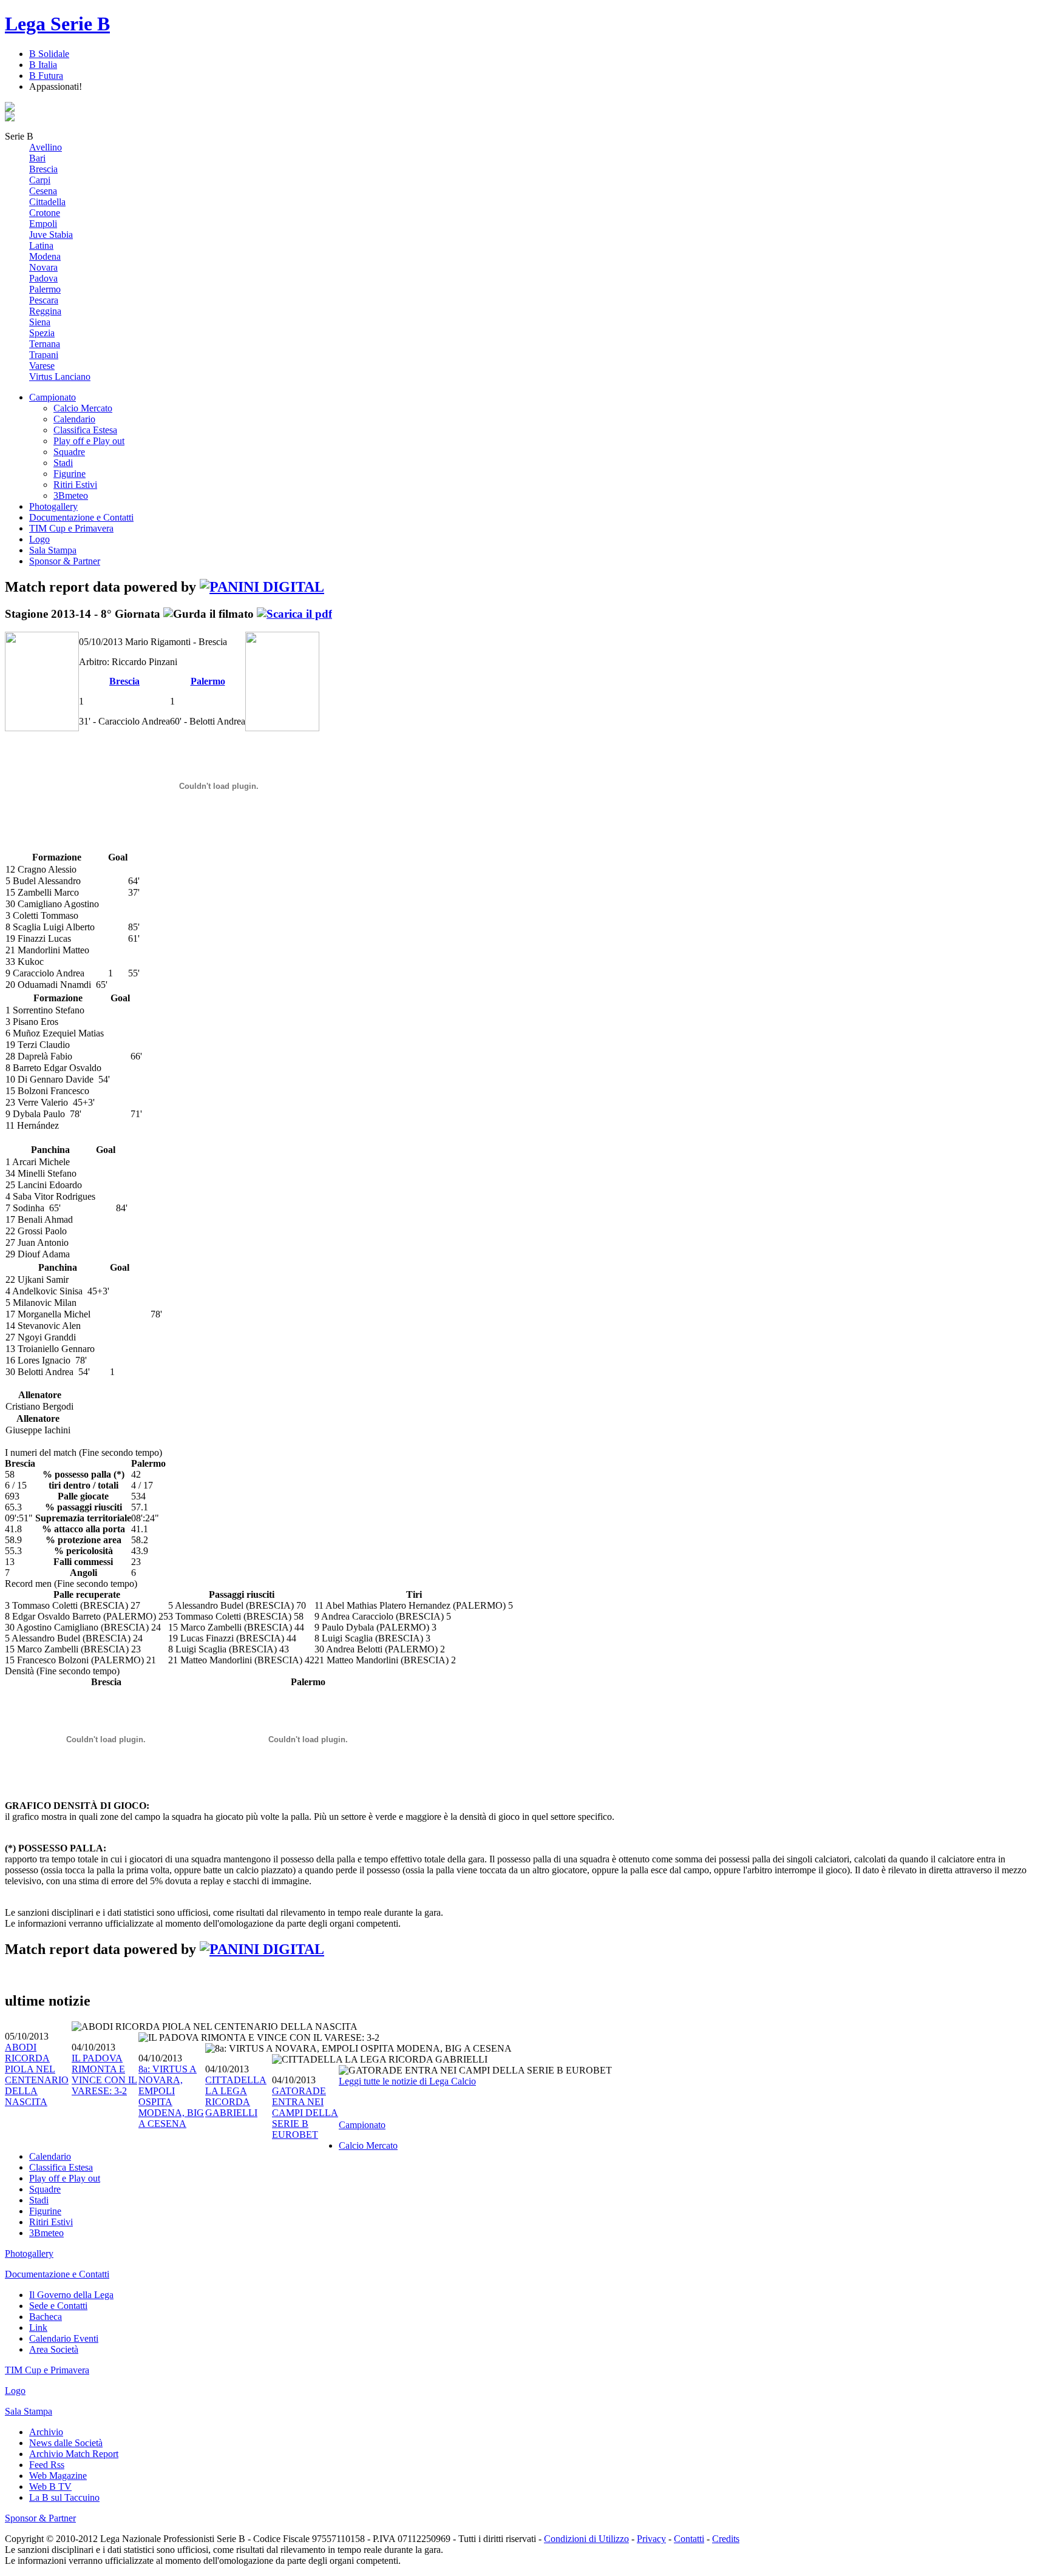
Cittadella (47, 202)
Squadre (69, 452)
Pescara (44, 300)
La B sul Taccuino (64, 2497)
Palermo (45, 289)
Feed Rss (47, 2465)
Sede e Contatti (58, 2306)
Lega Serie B (57, 24)
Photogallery (53, 506)
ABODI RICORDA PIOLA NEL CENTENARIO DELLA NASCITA (37, 2074)
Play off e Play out (89, 441)
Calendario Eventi (64, 2338)
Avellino (46, 147)
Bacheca (46, 2317)
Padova (43, 278)
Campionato (53, 397)
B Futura (46, 76)
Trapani (44, 355)
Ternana (45, 344)
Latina (41, 245)
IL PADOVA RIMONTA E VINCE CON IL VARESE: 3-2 (104, 2074)
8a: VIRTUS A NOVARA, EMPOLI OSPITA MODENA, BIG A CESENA (171, 2096)
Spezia (42, 333)
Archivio (46, 2432)
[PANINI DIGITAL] (262, 587)
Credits (726, 2539)
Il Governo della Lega (71, 2295)
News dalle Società (66, 2443)
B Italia (43, 65)
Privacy (651, 2539)
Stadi (63, 463)
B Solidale (49, 54)
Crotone (45, 213)
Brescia (43, 169)
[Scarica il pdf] (294, 614)
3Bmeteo (71, 495)
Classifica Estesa (85, 430)
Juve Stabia (51, 235)
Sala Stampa (53, 550)
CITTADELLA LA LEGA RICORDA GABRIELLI (236, 2096)
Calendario (74, 419)
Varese (42, 366)
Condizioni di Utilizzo (586, 2539)
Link (38, 2328)
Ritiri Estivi (75, 485)
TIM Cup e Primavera (71, 528)
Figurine (70, 474)
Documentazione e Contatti (81, 517)
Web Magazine (58, 2476)
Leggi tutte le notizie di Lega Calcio (407, 2081)
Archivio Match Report (74, 2454)
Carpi (40, 180)
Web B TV (50, 2486)
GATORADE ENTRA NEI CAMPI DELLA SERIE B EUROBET (305, 2113)
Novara (43, 267)
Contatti (689, 2539)
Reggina (45, 311)
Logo (39, 539)
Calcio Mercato (83, 408)
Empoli (43, 224)
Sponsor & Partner (65, 561)
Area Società (54, 2349)
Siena (40, 322)
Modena (45, 256)
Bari (37, 158)
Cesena (43, 191)
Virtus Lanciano (60, 377)
